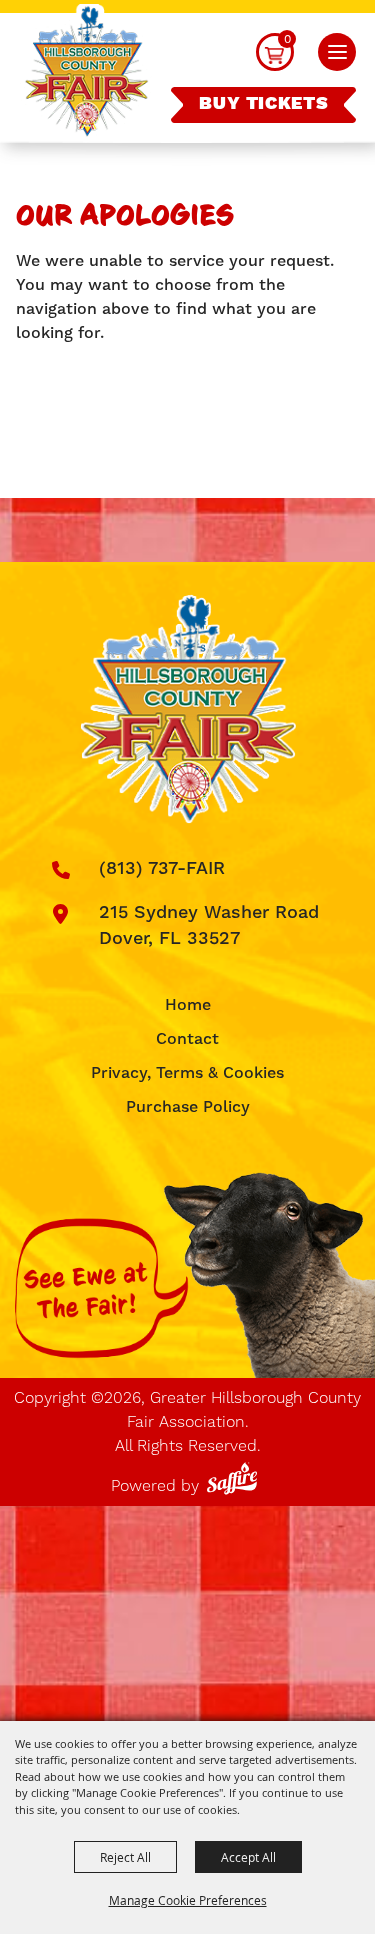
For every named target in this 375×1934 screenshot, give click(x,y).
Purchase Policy (188, 1107)
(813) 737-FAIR (162, 868)
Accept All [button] (248, 1857)
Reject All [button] (125, 1857)
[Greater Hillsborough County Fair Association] (86, 73)
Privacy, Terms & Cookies (187, 1073)
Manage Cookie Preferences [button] (188, 1900)
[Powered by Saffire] (235, 1474)
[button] (337, 52)
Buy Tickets (263, 104)
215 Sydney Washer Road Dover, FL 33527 (209, 925)
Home (188, 1005)
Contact (187, 1039)
